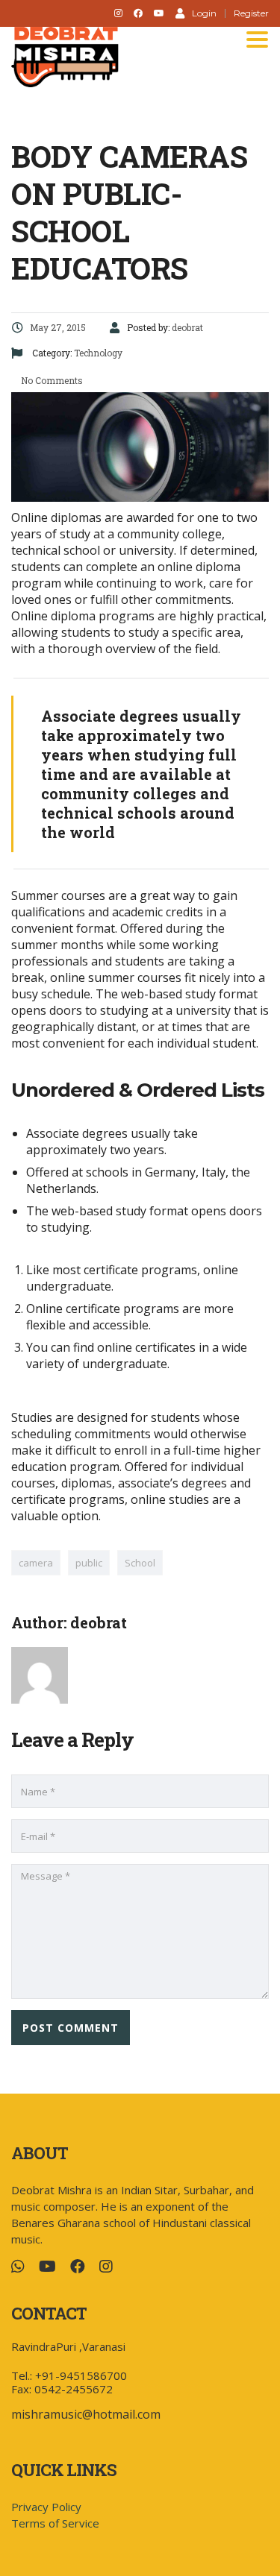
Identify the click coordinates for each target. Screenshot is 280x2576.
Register (251, 13)
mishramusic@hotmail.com (86, 2414)
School (140, 1563)
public (89, 1563)
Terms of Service (55, 2523)
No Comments (51, 380)
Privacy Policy (46, 2507)
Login (204, 13)
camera (36, 1563)
